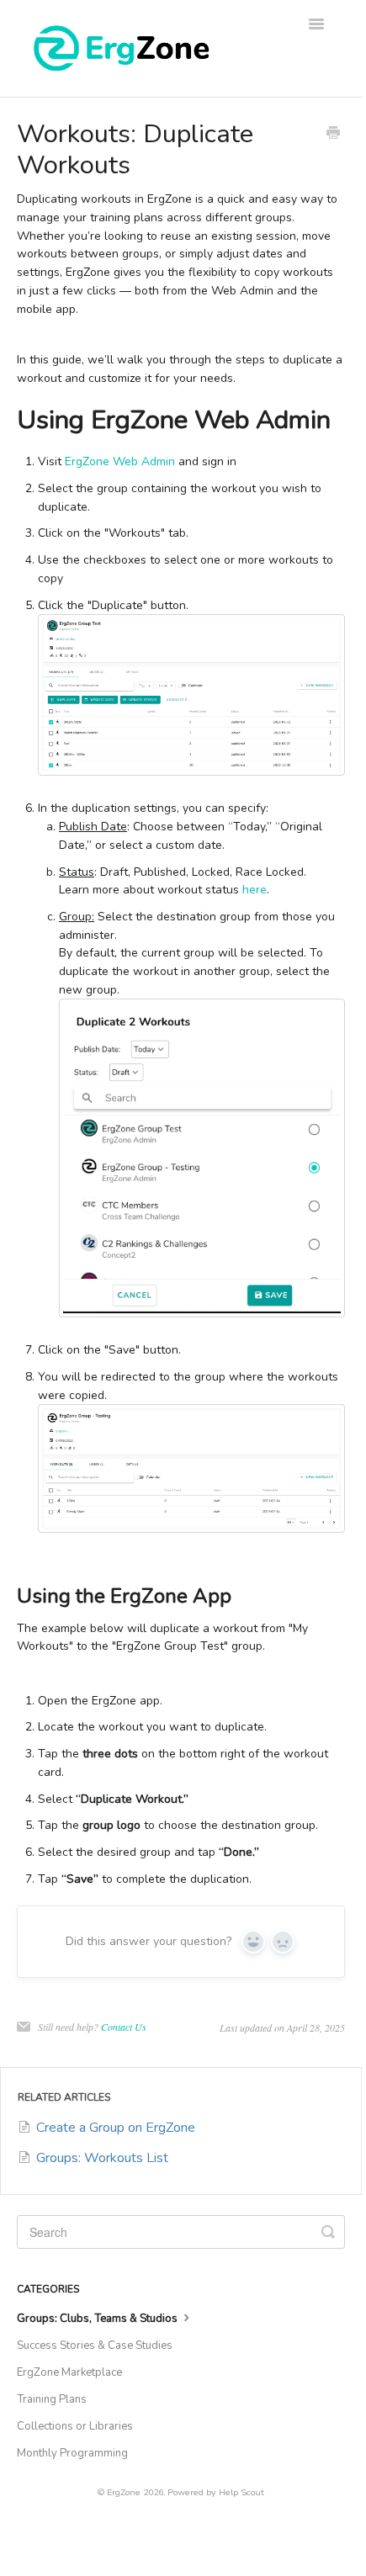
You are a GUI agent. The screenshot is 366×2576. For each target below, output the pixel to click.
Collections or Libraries (75, 2426)
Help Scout (241, 2492)
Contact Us (124, 2027)
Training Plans (52, 2399)
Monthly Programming (72, 2453)
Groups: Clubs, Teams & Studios (98, 2319)
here (255, 890)
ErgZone (124, 2492)
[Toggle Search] (328, 2232)
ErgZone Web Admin (120, 461)
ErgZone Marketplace (69, 2372)
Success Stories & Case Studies (95, 2345)
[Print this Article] (333, 135)
